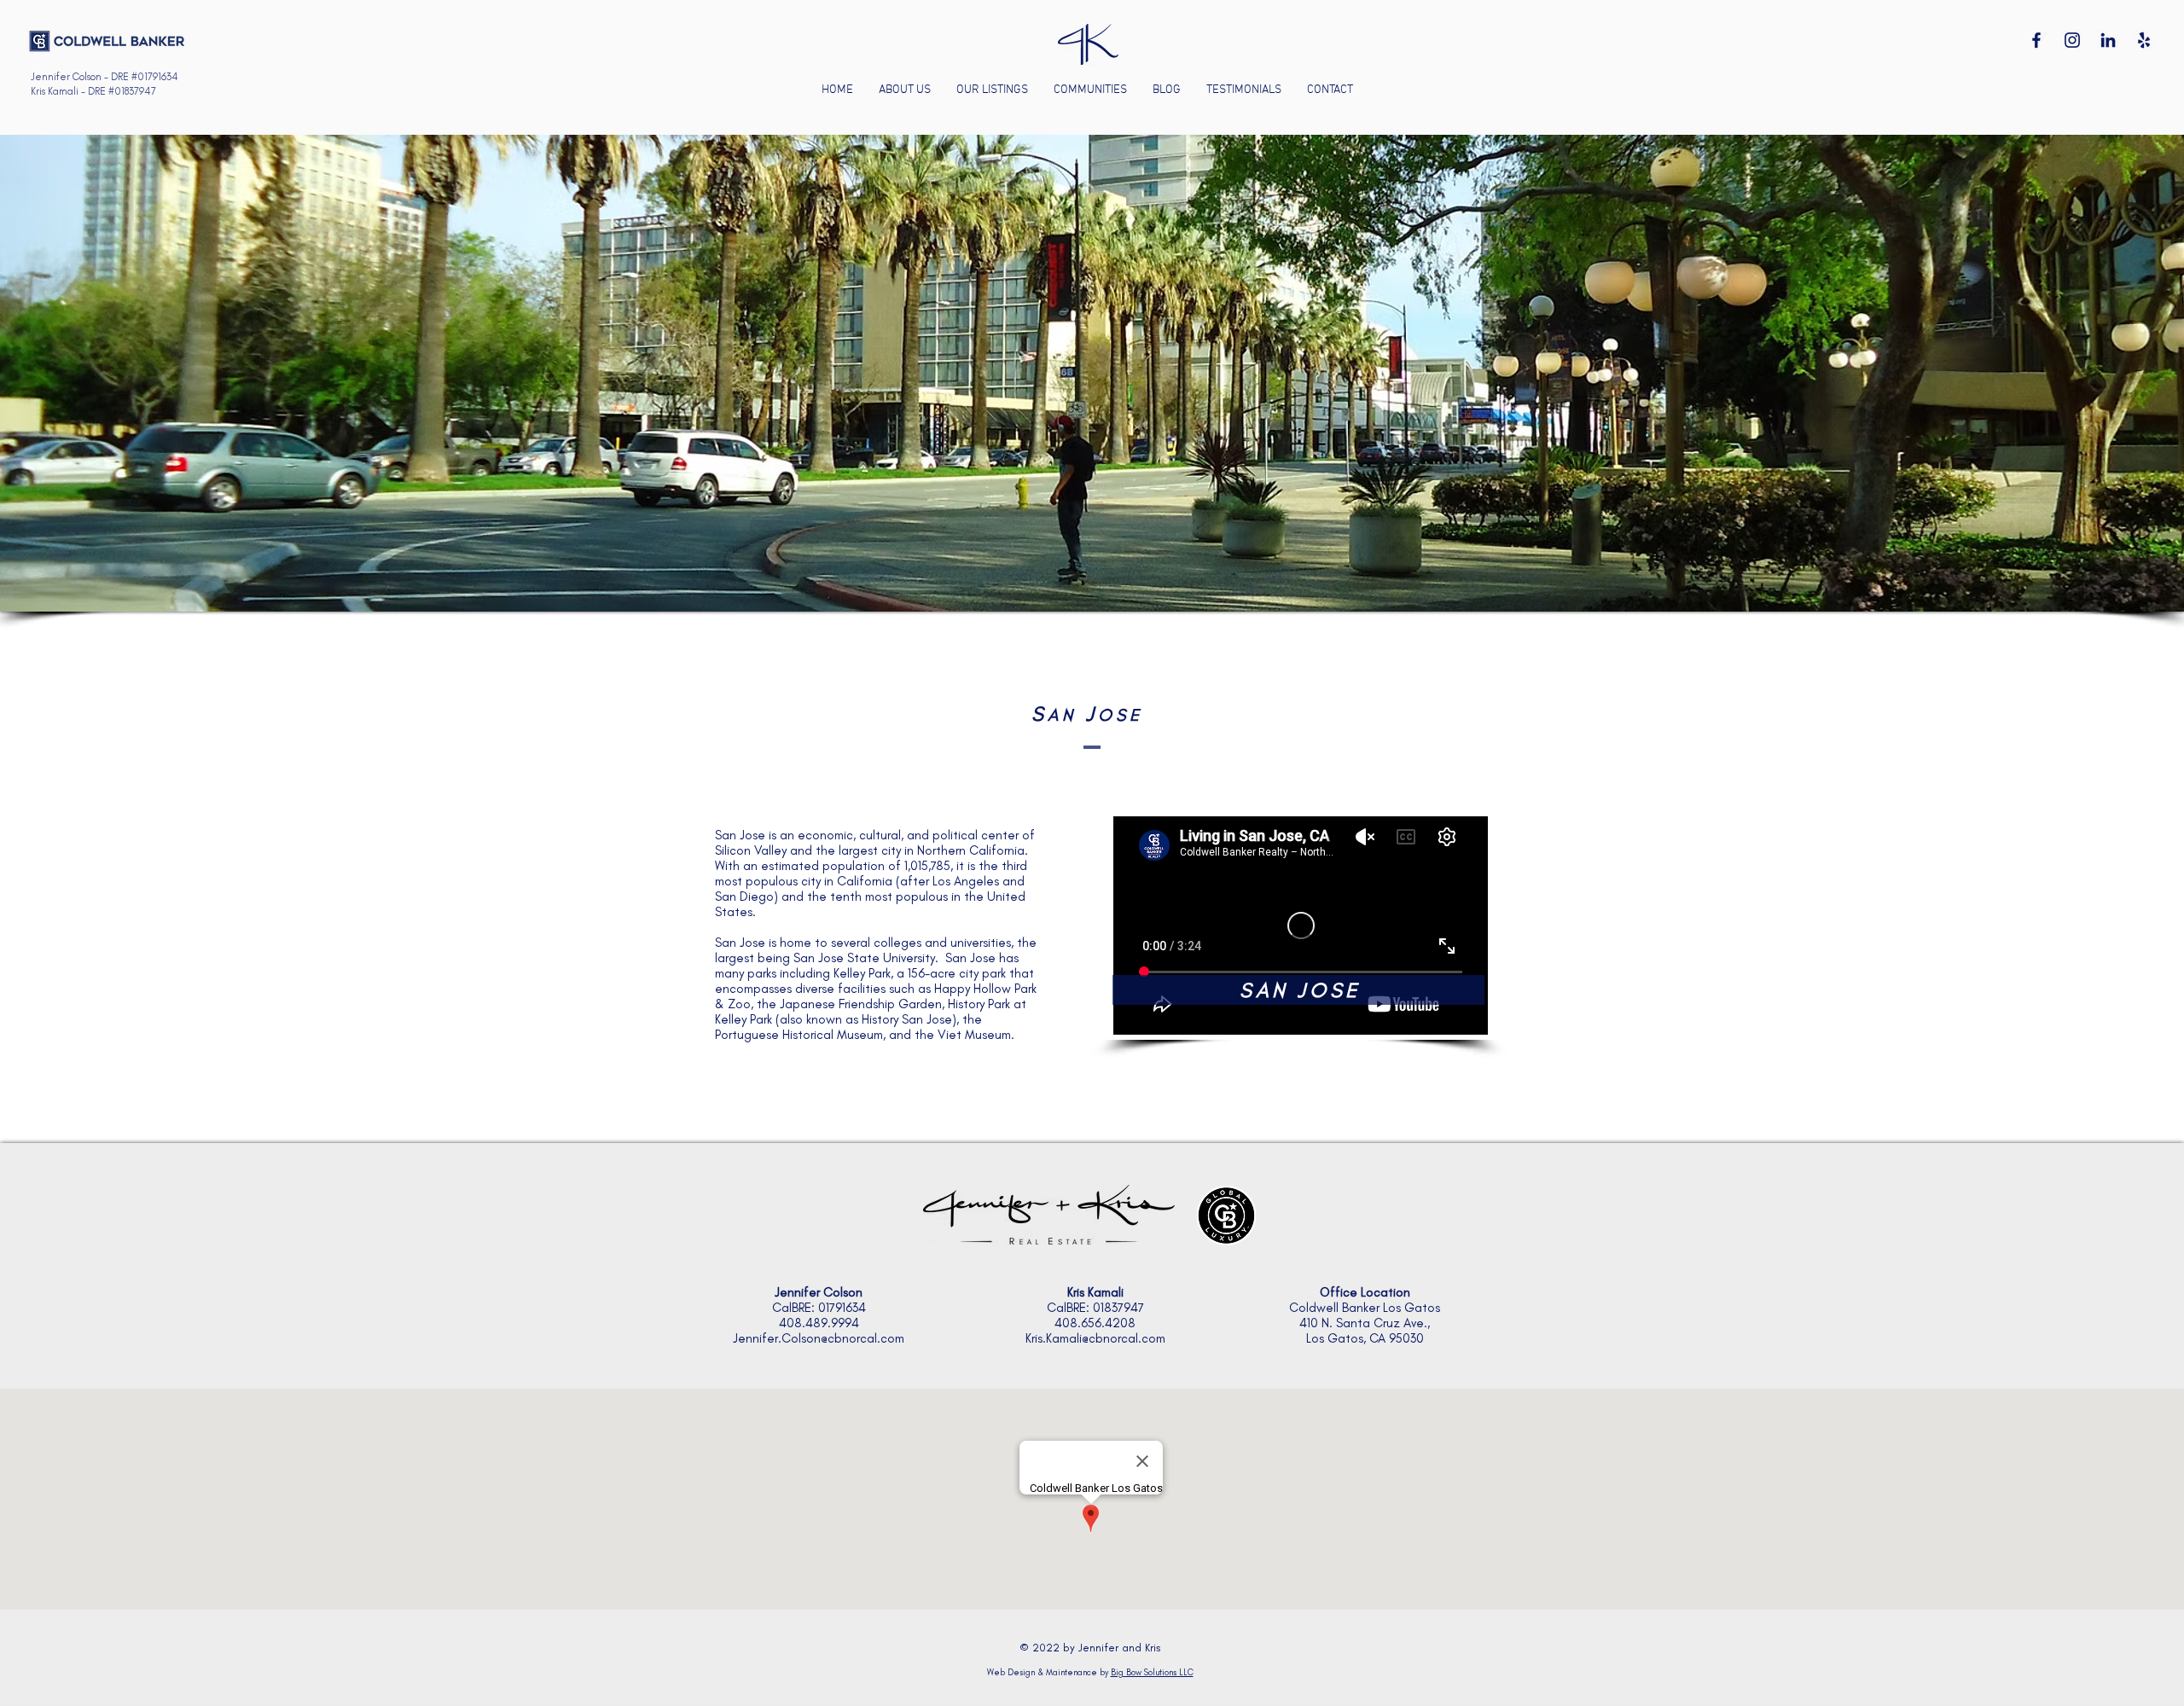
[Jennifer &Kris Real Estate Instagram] (2072, 40)
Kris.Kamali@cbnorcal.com (1095, 1338)
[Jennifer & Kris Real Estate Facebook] (2036, 40)
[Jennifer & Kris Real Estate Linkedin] (2108, 40)
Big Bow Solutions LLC (1152, 1672)
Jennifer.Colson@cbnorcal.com (819, 1338)
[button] (1090, 90)
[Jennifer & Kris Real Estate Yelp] (2144, 40)
